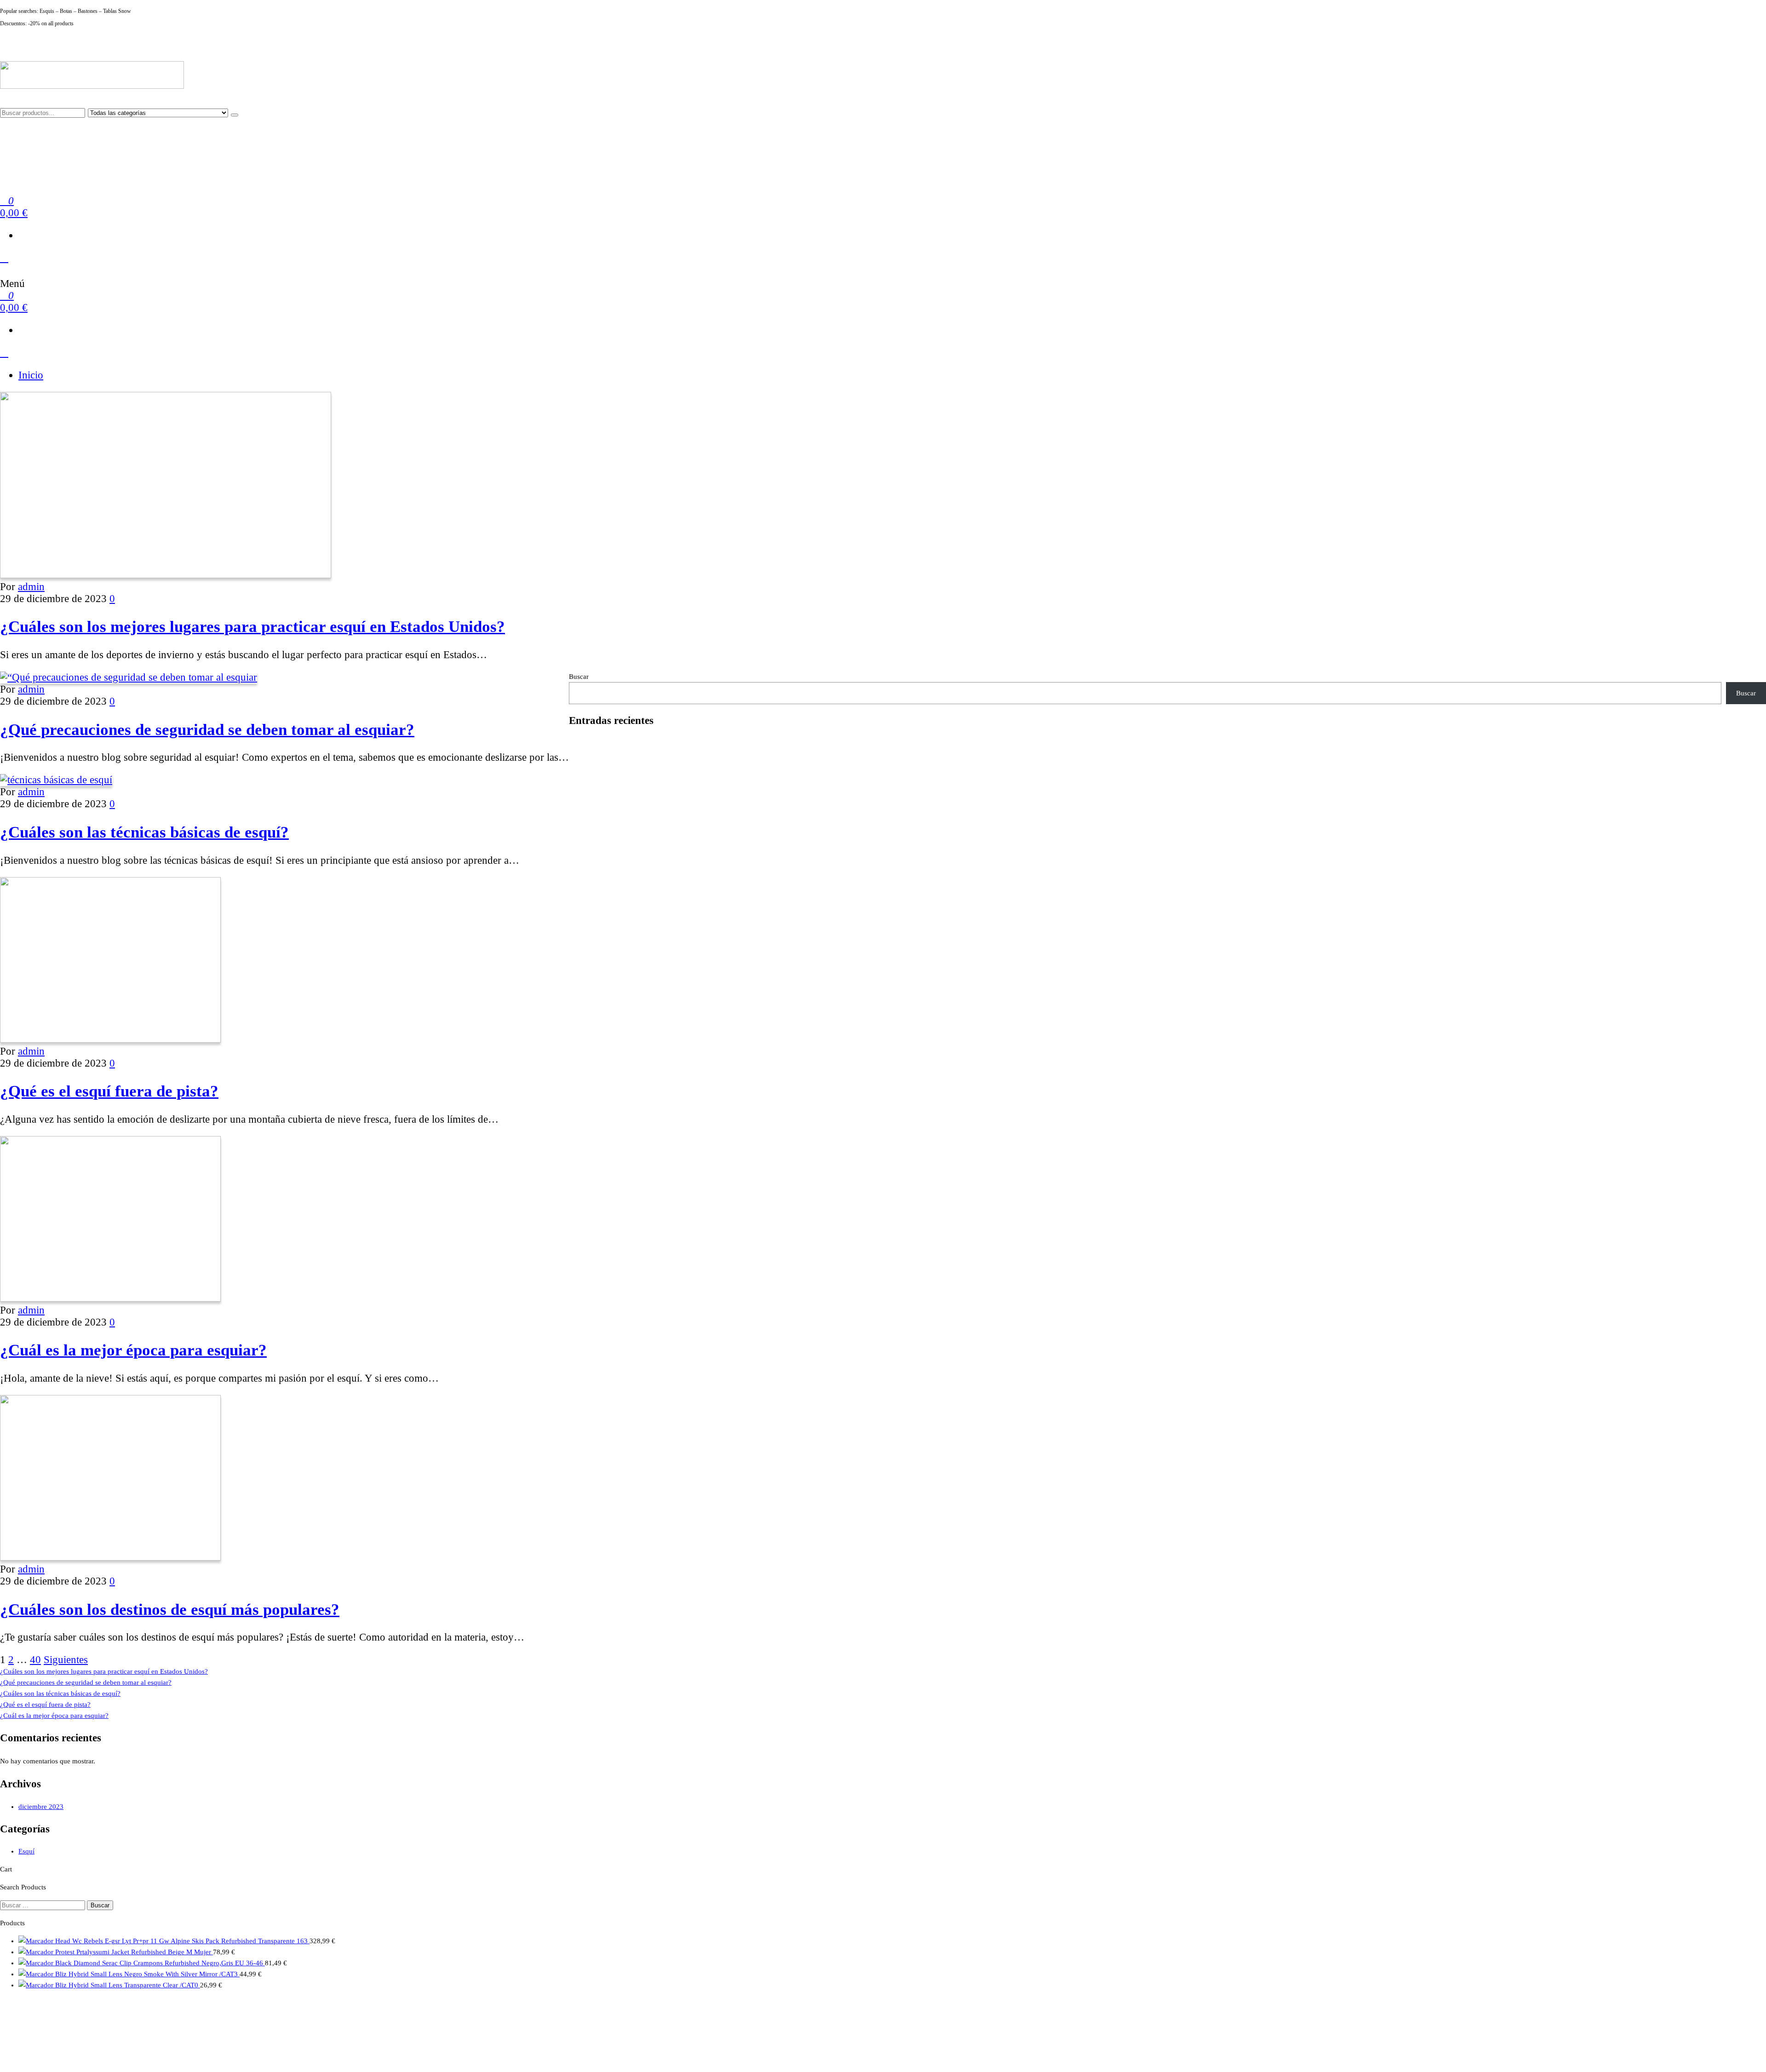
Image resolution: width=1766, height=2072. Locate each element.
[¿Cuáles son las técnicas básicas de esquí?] (56, 780)
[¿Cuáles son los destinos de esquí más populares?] (110, 1557)
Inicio (31, 375)
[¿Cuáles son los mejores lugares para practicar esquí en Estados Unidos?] (166, 575)
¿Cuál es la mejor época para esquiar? (133, 1350)
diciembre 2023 (41, 1807)
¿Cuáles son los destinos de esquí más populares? (170, 1609)
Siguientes (66, 1660)
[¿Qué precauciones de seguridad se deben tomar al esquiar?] (129, 677)
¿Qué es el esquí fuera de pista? (109, 1091)
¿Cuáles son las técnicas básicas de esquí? (144, 832)
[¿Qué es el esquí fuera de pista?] (110, 1039)
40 (35, 1660)
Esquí (26, 1851)
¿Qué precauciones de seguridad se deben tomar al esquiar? (207, 729)
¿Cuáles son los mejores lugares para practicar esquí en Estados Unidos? (252, 626)
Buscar (579, 677)
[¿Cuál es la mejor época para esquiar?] (110, 1298)
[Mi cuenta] (4, 258)
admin (31, 587)
